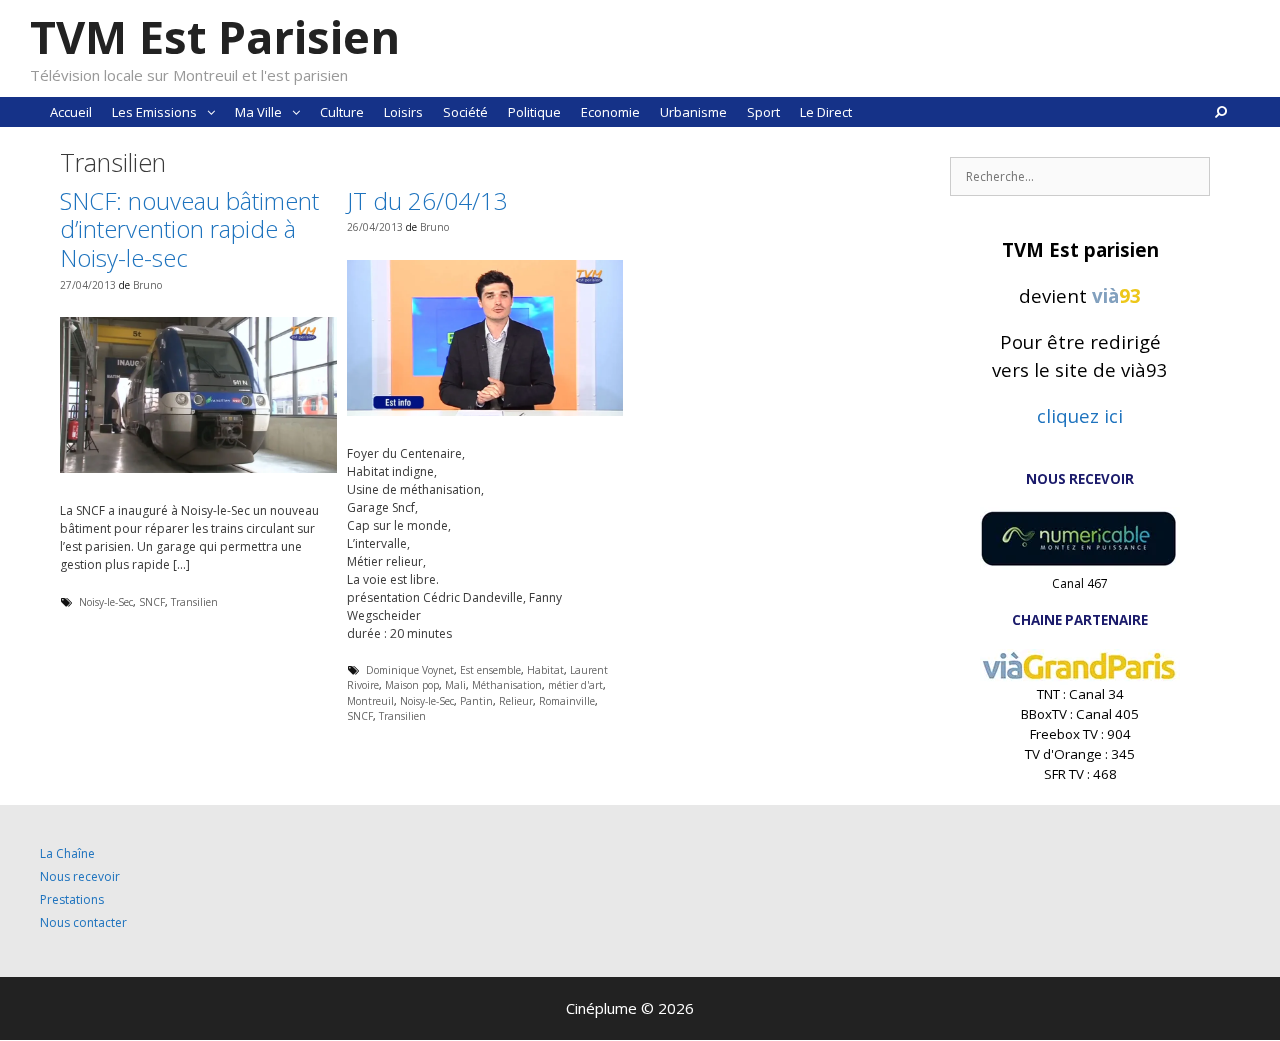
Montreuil (370, 701)
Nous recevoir (80, 876)
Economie (610, 112)
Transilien (194, 602)
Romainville (567, 701)
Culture (342, 112)
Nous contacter (83, 922)
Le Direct (826, 112)
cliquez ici (1080, 415)
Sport (763, 112)
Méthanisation (507, 685)
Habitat (545, 670)
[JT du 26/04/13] (485, 411)
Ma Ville (258, 112)
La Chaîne (67, 853)
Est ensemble (490, 670)
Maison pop (412, 685)
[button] (211, 112)
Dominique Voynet (410, 670)
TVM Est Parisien (215, 36)
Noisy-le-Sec (106, 602)
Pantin (476, 701)
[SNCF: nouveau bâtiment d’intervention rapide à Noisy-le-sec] (198, 468)
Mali (455, 685)
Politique (534, 112)
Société (465, 112)
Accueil (71, 112)
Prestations (72, 899)
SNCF (152, 602)
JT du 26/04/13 (427, 200)
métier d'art (575, 685)
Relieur (516, 701)
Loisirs (403, 112)
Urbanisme (693, 112)
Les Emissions (154, 112)
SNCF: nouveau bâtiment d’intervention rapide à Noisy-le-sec (189, 229)
